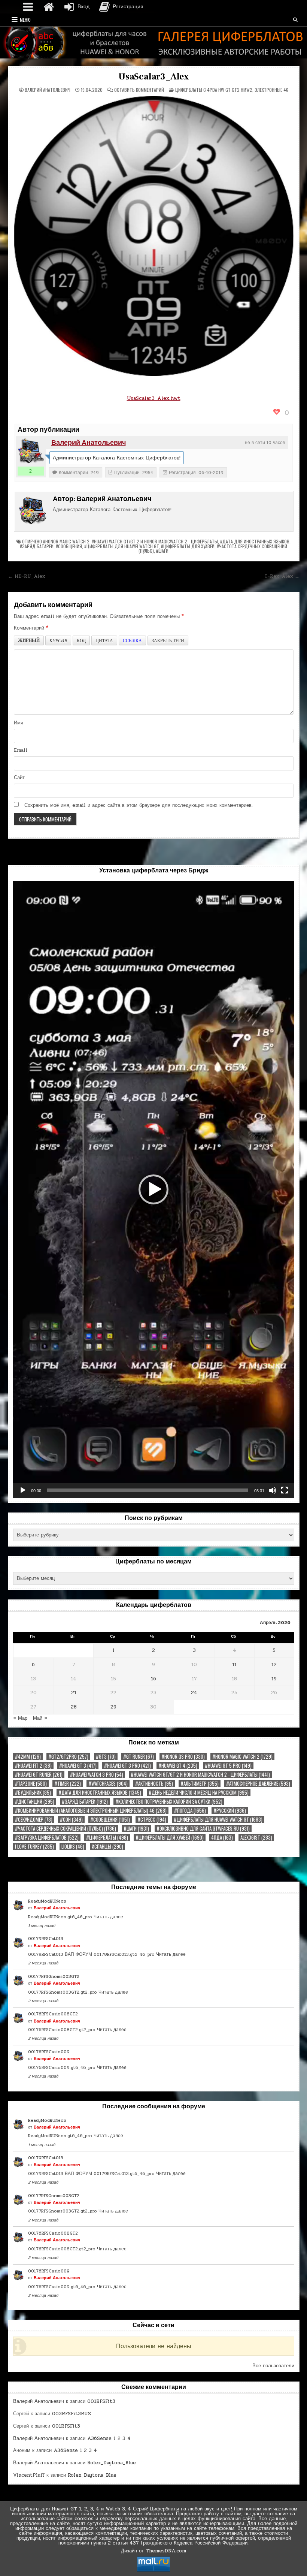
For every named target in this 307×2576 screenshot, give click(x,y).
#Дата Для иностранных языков (255, 541)
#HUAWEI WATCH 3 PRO (97, 1775)
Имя (19, 723)
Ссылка (132, 640)
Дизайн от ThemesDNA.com (153, 2551)
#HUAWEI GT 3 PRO (127, 1766)
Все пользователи (273, 2366)
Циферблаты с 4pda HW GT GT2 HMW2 (214, 90)
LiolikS (73, 1847)
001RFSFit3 (101, 2401)
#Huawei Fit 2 (33, 1766)
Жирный (29, 640)
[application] (154, 1189)
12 (274, 1665)
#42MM (28, 1757)
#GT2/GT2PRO (68, 1757)
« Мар (20, 1718)
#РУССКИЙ (230, 1811)
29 (113, 1707)
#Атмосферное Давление (258, 1784)
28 (74, 1707)
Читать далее (108, 1917)
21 (74, 1693)
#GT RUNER (139, 1757)
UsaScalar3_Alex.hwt (154, 398)
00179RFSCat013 (46, 1939)
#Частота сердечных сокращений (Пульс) (66, 1829)
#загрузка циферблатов (47, 1838)
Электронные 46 (271, 90)
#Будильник (33, 1793)
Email (21, 750)
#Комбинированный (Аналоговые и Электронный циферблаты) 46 (91, 1811)
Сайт (19, 778)
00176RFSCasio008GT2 (53, 2014)
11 (234, 1665)
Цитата (104, 640)
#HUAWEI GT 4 (178, 1766)
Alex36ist (256, 1838)
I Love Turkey (34, 1847)
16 (153, 1679)
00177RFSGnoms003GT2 (54, 1976)
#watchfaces (108, 1784)
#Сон (71, 1820)
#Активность (154, 1784)
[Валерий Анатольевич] (31, 451)
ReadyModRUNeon (47, 1901)
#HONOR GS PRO (183, 1757)
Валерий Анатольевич (48, 90)
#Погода (190, 1811)
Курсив (58, 640)
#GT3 (106, 1757)
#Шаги (162, 551)
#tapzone (31, 1784)
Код (81, 640)
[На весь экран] (285, 1490)
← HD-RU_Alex (26, 576)
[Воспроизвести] (23, 1490)
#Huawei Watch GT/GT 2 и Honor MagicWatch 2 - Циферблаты (155, 541)
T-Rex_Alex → (282, 576)
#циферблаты (107, 1838)
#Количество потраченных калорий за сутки (169, 1802)
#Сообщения (69, 546)
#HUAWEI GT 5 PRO (228, 1766)
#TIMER (68, 1784)
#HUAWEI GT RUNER (39, 1775)
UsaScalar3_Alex (153, 77)
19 (274, 1679)
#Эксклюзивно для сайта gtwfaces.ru (203, 1829)
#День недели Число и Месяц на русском (199, 1793)
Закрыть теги (168, 640)
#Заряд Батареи (37, 546)
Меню (25, 20)
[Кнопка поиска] (295, 20)
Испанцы (107, 1847)
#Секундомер (34, 1820)
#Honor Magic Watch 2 (66, 541)
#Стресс (152, 1820)
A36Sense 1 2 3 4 (109, 2438)
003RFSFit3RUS (72, 2414)
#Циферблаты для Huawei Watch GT (121, 546)
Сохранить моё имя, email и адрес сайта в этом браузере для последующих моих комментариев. (139, 805)
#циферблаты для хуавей (188, 546)
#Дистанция (35, 1802)
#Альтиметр (200, 1784)
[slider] (148, 1490)
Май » (40, 1718)
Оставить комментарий (139, 90)
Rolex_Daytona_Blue (112, 2463)
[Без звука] (273, 1490)
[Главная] (49, 7)
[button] (153, 1189)
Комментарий (31, 628)
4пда (222, 1838)
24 (194, 1693)
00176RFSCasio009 (49, 2052)
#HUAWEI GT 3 (78, 1766)
